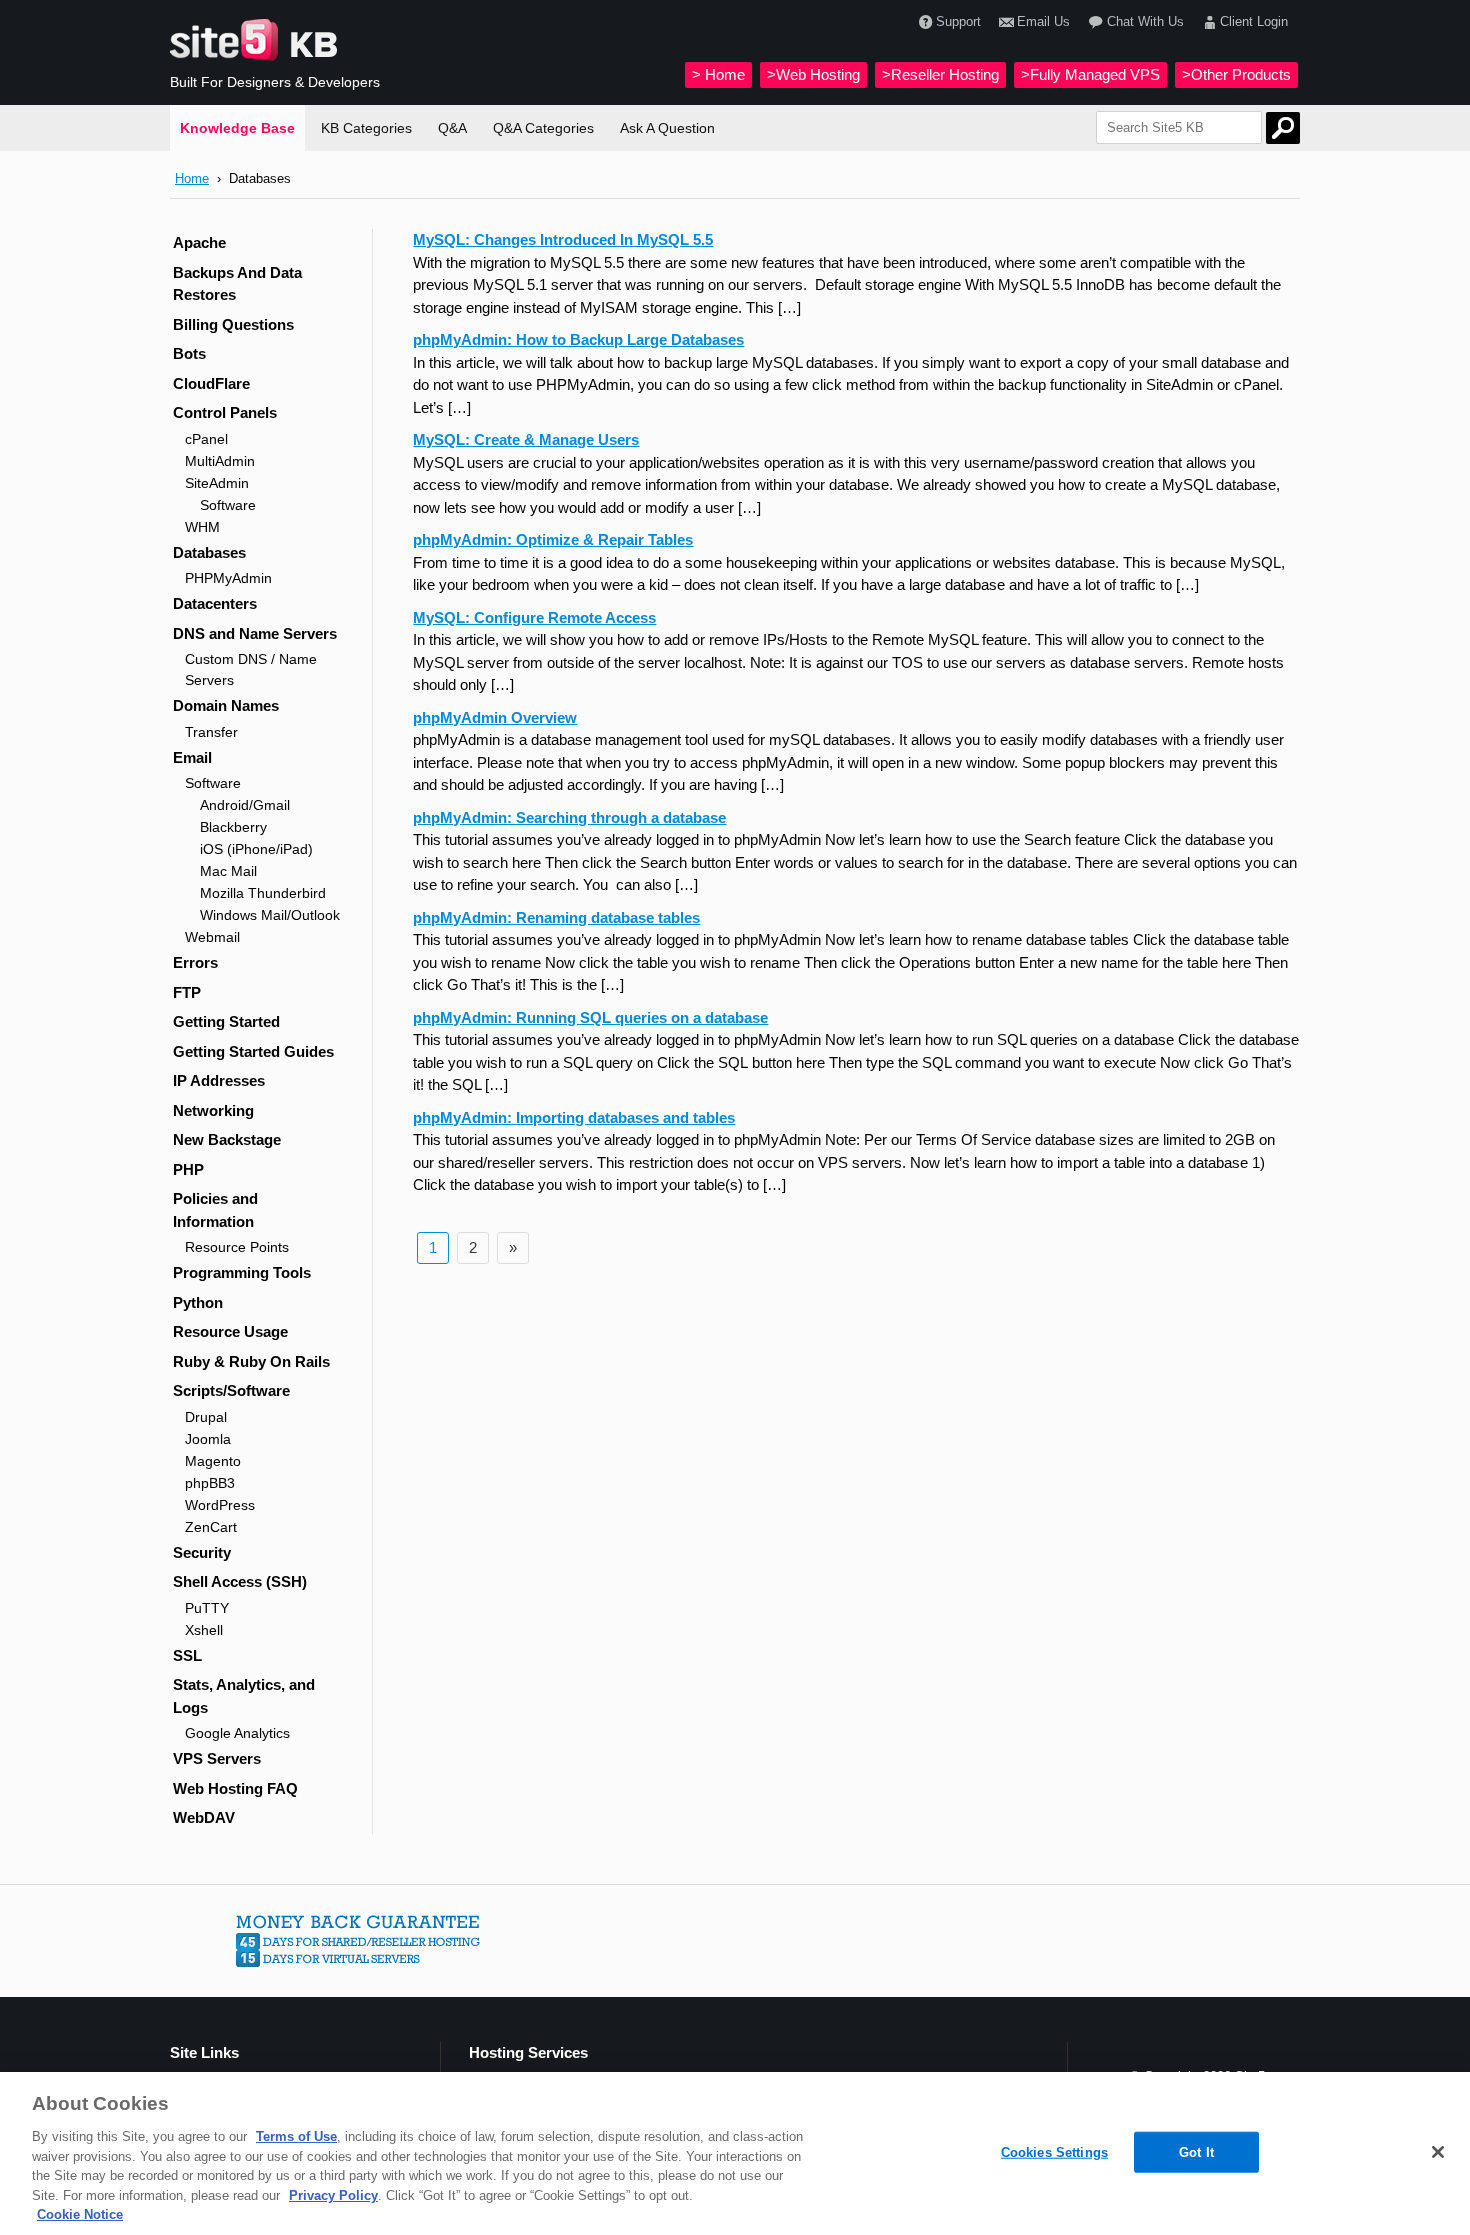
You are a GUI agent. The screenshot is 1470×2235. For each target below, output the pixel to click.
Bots (189, 353)
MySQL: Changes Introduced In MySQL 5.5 (563, 239)
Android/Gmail (245, 805)
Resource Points (237, 1247)
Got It (1196, 2151)
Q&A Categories (543, 128)
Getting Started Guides (253, 1051)
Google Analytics (237, 1733)
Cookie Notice (80, 2214)
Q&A (452, 128)
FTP (187, 992)
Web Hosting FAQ (235, 1788)
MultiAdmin (220, 461)
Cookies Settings (1054, 2151)
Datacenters (215, 603)
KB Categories (366, 128)
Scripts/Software (231, 1390)
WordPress (220, 1505)
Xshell (204, 1630)
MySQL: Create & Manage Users (526, 439)
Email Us (1043, 21)
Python (198, 1302)
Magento (213, 1461)
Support (958, 21)
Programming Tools (242, 1272)
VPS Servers (217, 1758)
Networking (213, 1110)
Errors (195, 962)
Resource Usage (230, 1331)
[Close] (1438, 2152)
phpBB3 (210, 1483)
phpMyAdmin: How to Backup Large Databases (578, 339)
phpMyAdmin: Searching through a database (569, 817)
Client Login (1254, 21)
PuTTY (207, 1608)
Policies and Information (215, 1210)
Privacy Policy (333, 2195)
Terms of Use (296, 2136)
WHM (202, 527)
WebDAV (204, 1817)
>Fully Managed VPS (1090, 74)
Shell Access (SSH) (240, 1581)
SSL (187, 1655)
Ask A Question (667, 128)
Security (202, 1552)
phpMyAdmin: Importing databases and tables (574, 1117)
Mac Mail (228, 871)
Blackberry (233, 827)
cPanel (206, 439)
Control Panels (225, 412)
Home (192, 178)
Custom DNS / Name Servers (251, 669)
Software (228, 505)
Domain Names (226, 705)
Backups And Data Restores (237, 284)
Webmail (212, 937)
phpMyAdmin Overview (495, 717)
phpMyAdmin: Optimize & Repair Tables (553, 539)
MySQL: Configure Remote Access (534, 617)
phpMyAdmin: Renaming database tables (556, 917)
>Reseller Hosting (940, 74)
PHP (188, 1169)
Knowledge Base (237, 128)
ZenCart (211, 1527)
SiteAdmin (217, 483)
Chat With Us (1145, 21)
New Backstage (227, 1139)
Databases (209, 552)
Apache (199, 242)
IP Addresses (219, 1080)
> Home (718, 74)
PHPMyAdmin (228, 578)
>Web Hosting (813, 74)
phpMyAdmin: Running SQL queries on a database (590, 1017)
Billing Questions (233, 324)
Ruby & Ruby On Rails (251, 1361)
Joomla (208, 1439)
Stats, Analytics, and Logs (244, 1696)
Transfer (211, 732)
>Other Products (1236, 74)
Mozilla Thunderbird (263, 893)
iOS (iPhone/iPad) (256, 849)
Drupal (206, 1417)
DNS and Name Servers (255, 633)
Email (192, 757)
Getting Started (226, 1021)
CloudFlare (211, 383)
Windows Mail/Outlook (270, 915)
